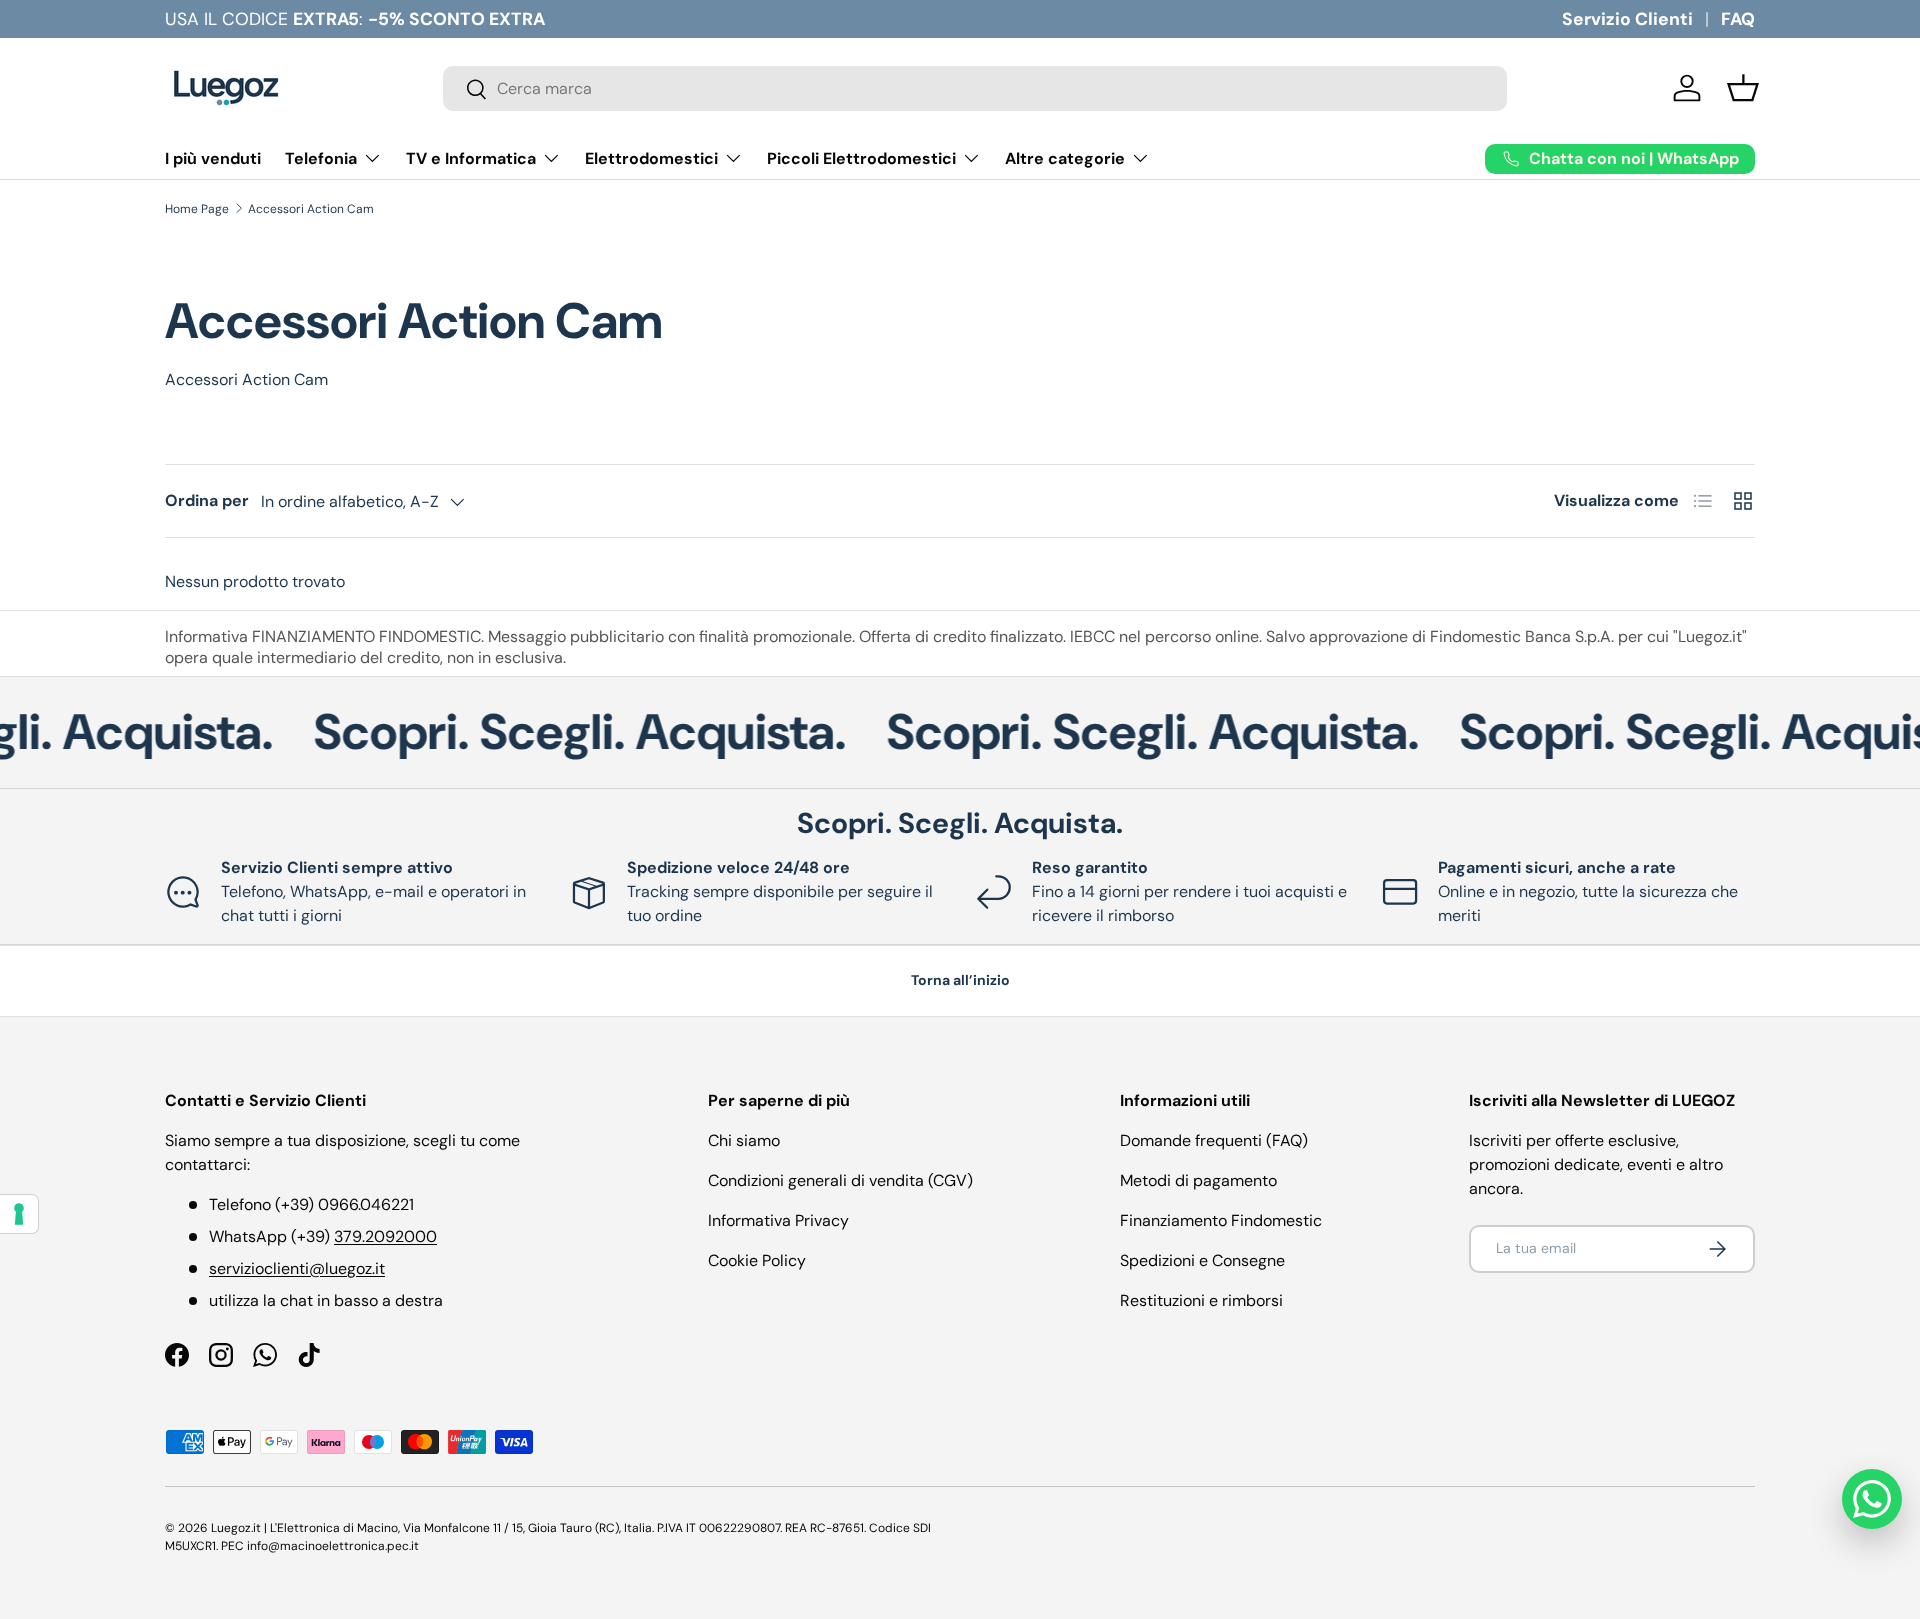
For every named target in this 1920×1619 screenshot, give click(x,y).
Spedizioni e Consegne (1202, 1260)
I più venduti (213, 158)
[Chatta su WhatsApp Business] (1872, 1499)
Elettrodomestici (651, 158)
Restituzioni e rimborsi (1201, 1300)
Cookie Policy (757, 1260)
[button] (1743, 88)
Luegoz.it (236, 1528)
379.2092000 (385, 1236)
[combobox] (975, 88)
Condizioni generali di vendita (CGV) (840, 1180)
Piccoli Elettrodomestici (861, 158)
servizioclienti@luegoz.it (297, 1268)
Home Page (197, 209)
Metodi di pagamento (1198, 1180)
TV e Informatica (471, 158)
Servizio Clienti (1627, 19)
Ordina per (207, 500)
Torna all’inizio (960, 980)
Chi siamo (744, 1140)
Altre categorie (1065, 158)
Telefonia (321, 158)
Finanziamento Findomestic (1221, 1220)
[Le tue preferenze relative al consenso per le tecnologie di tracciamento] (19, 1214)
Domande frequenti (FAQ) (1214, 1140)
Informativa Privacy (778, 1220)
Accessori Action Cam (311, 209)
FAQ (1738, 19)
